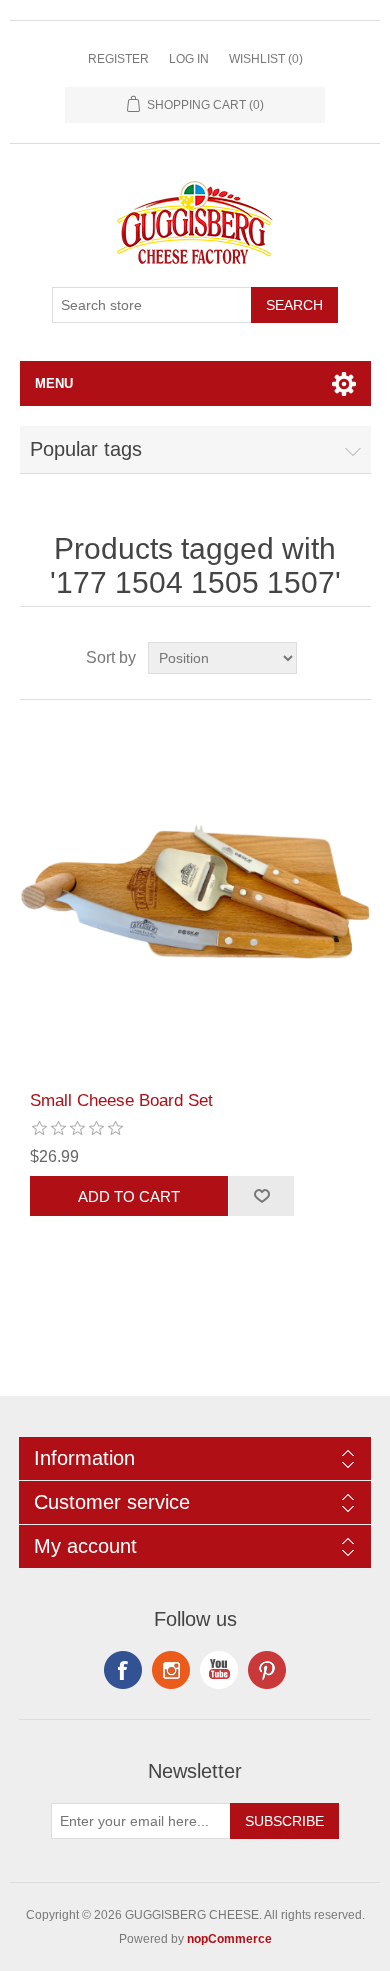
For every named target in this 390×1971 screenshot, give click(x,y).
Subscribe (284, 1821)
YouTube (219, 1670)
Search (294, 305)
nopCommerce (229, 1939)
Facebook (123, 1670)
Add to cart (129, 1196)
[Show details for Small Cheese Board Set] (195, 895)
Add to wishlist (261, 1196)
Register (118, 59)
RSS (171, 1670)
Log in (189, 59)
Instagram (267, 1670)
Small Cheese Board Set (121, 1100)
